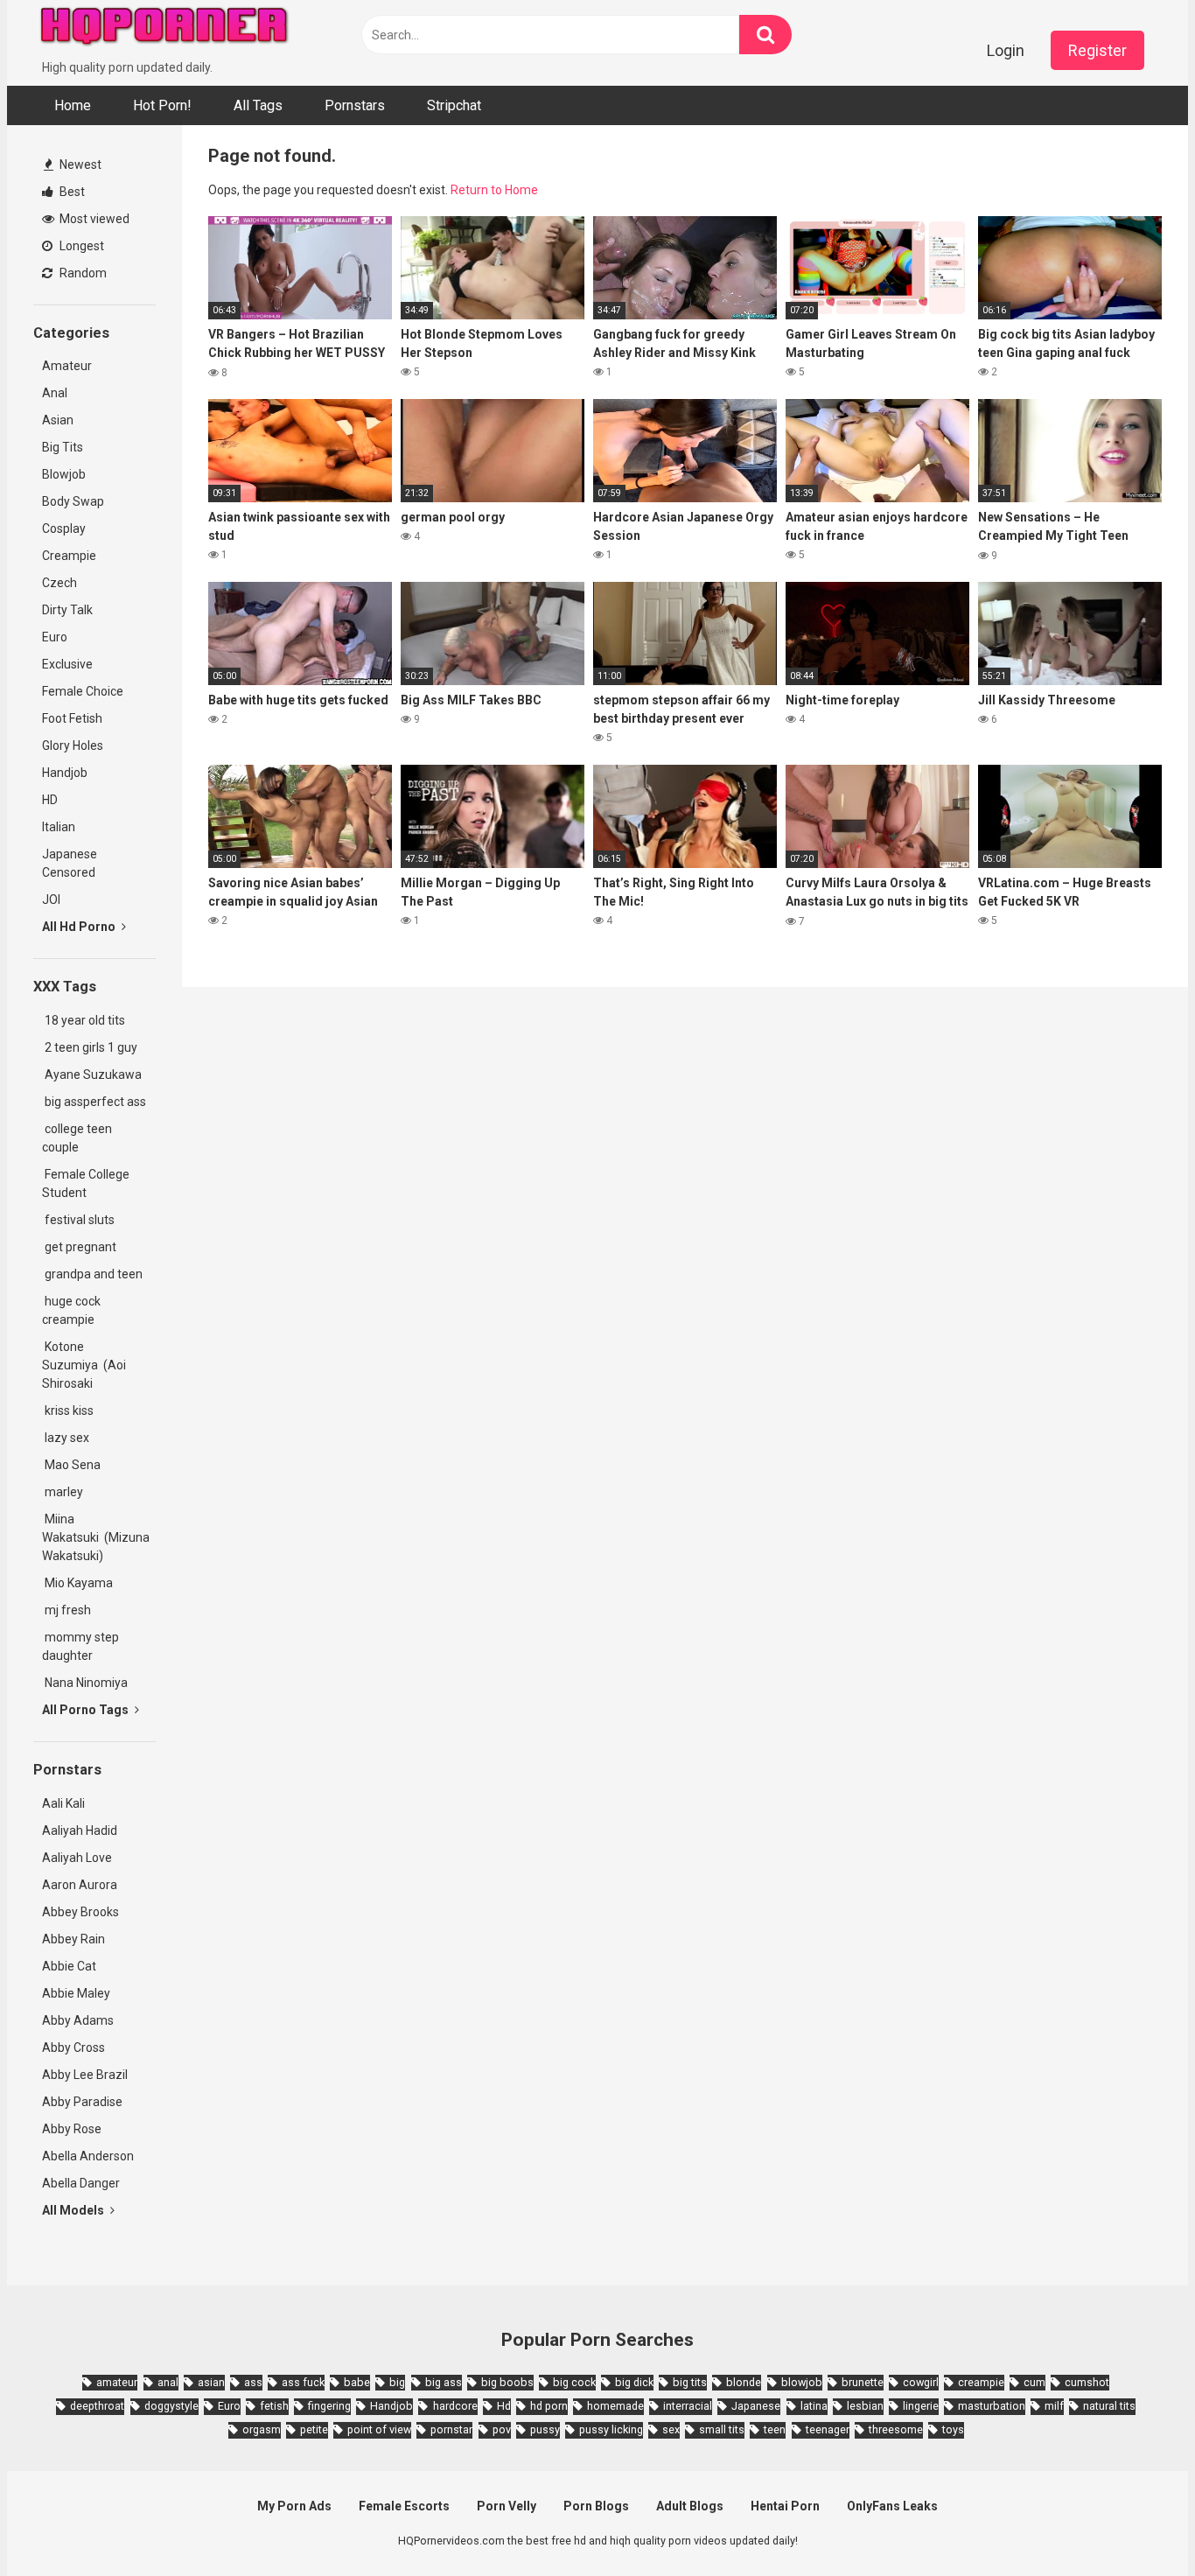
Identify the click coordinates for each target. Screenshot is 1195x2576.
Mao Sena (74, 1465)
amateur (117, 2382)
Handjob (65, 773)
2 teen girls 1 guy (90, 1047)
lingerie (921, 2406)
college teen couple (77, 1138)
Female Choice (83, 691)
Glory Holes (73, 745)
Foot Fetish (72, 718)
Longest (80, 246)
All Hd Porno (80, 927)
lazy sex (66, 1438)
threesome (896, 2429)
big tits (690, 2382)
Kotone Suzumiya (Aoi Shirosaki (84, 1365)
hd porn (549, 2406)
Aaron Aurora (80, 1885)
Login (1006, 50)
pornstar (451, 2429)
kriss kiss (68, 1410)
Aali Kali (63, 1803)
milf (1054, 2406)
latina (814, 2406)
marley (63, 1492)
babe (357, 2382)
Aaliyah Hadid (80, 1830)
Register (1097, 50)
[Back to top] (1136, 2523)
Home (73, 105)
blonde (744, 2382)
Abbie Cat (69, 1966)
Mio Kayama (80, 1583)
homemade (615, 2406)
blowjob (802, 2382)
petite (314, 2429)
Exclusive (67, 664)
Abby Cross (73, 2047)
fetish (274, 2406)
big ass (444, 2382)
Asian (58, 420)
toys (953, 2429)
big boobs (507, 2382)
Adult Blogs (690, 2506)
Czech (59, 583)
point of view (379, 2429)
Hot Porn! (162, 105)
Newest (79, 164)
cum (1034, 2382)
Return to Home (494, 190)
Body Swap (73, 501)
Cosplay (64, 528)
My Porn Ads (294, 2506)
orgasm (262, 2429)
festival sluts (78, 1220)
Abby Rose (72, 2129)
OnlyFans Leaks (892, 2506)
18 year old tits (84, 1020)
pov (502, 2429)
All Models (74, 2210)
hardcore (455, 2406)
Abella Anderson (88, 2156)
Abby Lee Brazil (85, 2075)
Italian (59, 827)
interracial (688, 2406)
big (397, 2382)
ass (253, 2382)
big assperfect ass (94, 1102)
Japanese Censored (70, 863)
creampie (981, 2382)
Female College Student (86, 1183)
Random (82, 273)
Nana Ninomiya (87, 1683)
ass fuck (303, 2382)
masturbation (992, 2406)
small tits (722, 2429)
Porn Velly (507, 2506)
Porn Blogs (596, 2506)
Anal (55, 393)
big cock (574, 2382)
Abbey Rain (73, 1939)
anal (168, 2382)
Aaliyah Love (77, 1858)
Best (71, 192)
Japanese (756, 2406)
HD (50, 800)
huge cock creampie (71, 1310)
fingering (329, 2406)
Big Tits (63, 447)
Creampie (69, 556)
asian (211, 2382)
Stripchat (454, 105)
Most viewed (93, 219)
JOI (51, 899)
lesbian (865, 2406)
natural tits (1109, 2406)
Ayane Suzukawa (93, 1074)
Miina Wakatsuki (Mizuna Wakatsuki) (96, 1537)
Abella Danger (81, 2183)
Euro (55, 637)
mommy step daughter (80, 1646)
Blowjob (64, 474)
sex (671, 2429)
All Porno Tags (87, 1710)
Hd (504, 2406)
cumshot (1087, 2382)
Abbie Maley (76, 1993)
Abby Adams (78, 2020)
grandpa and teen (92, 1274)
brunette (863, 2382)
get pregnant (79, 1247)
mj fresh (66, 1610)
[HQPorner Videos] (164, 29)
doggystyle (171, 2406)
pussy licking (611, 2429)
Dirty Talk (67, 610)
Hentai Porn (785, 2506)
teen (775, 2429)
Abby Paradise (82, 2102)
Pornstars (355, 105)
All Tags (258, 105)
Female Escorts (404, 2506)
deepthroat (97, 2406)
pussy (545, 2429)
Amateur (67, 366)
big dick (634, 2382)
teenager (828, 2429)
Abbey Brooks (80, 1912)
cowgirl (921, 2382)
